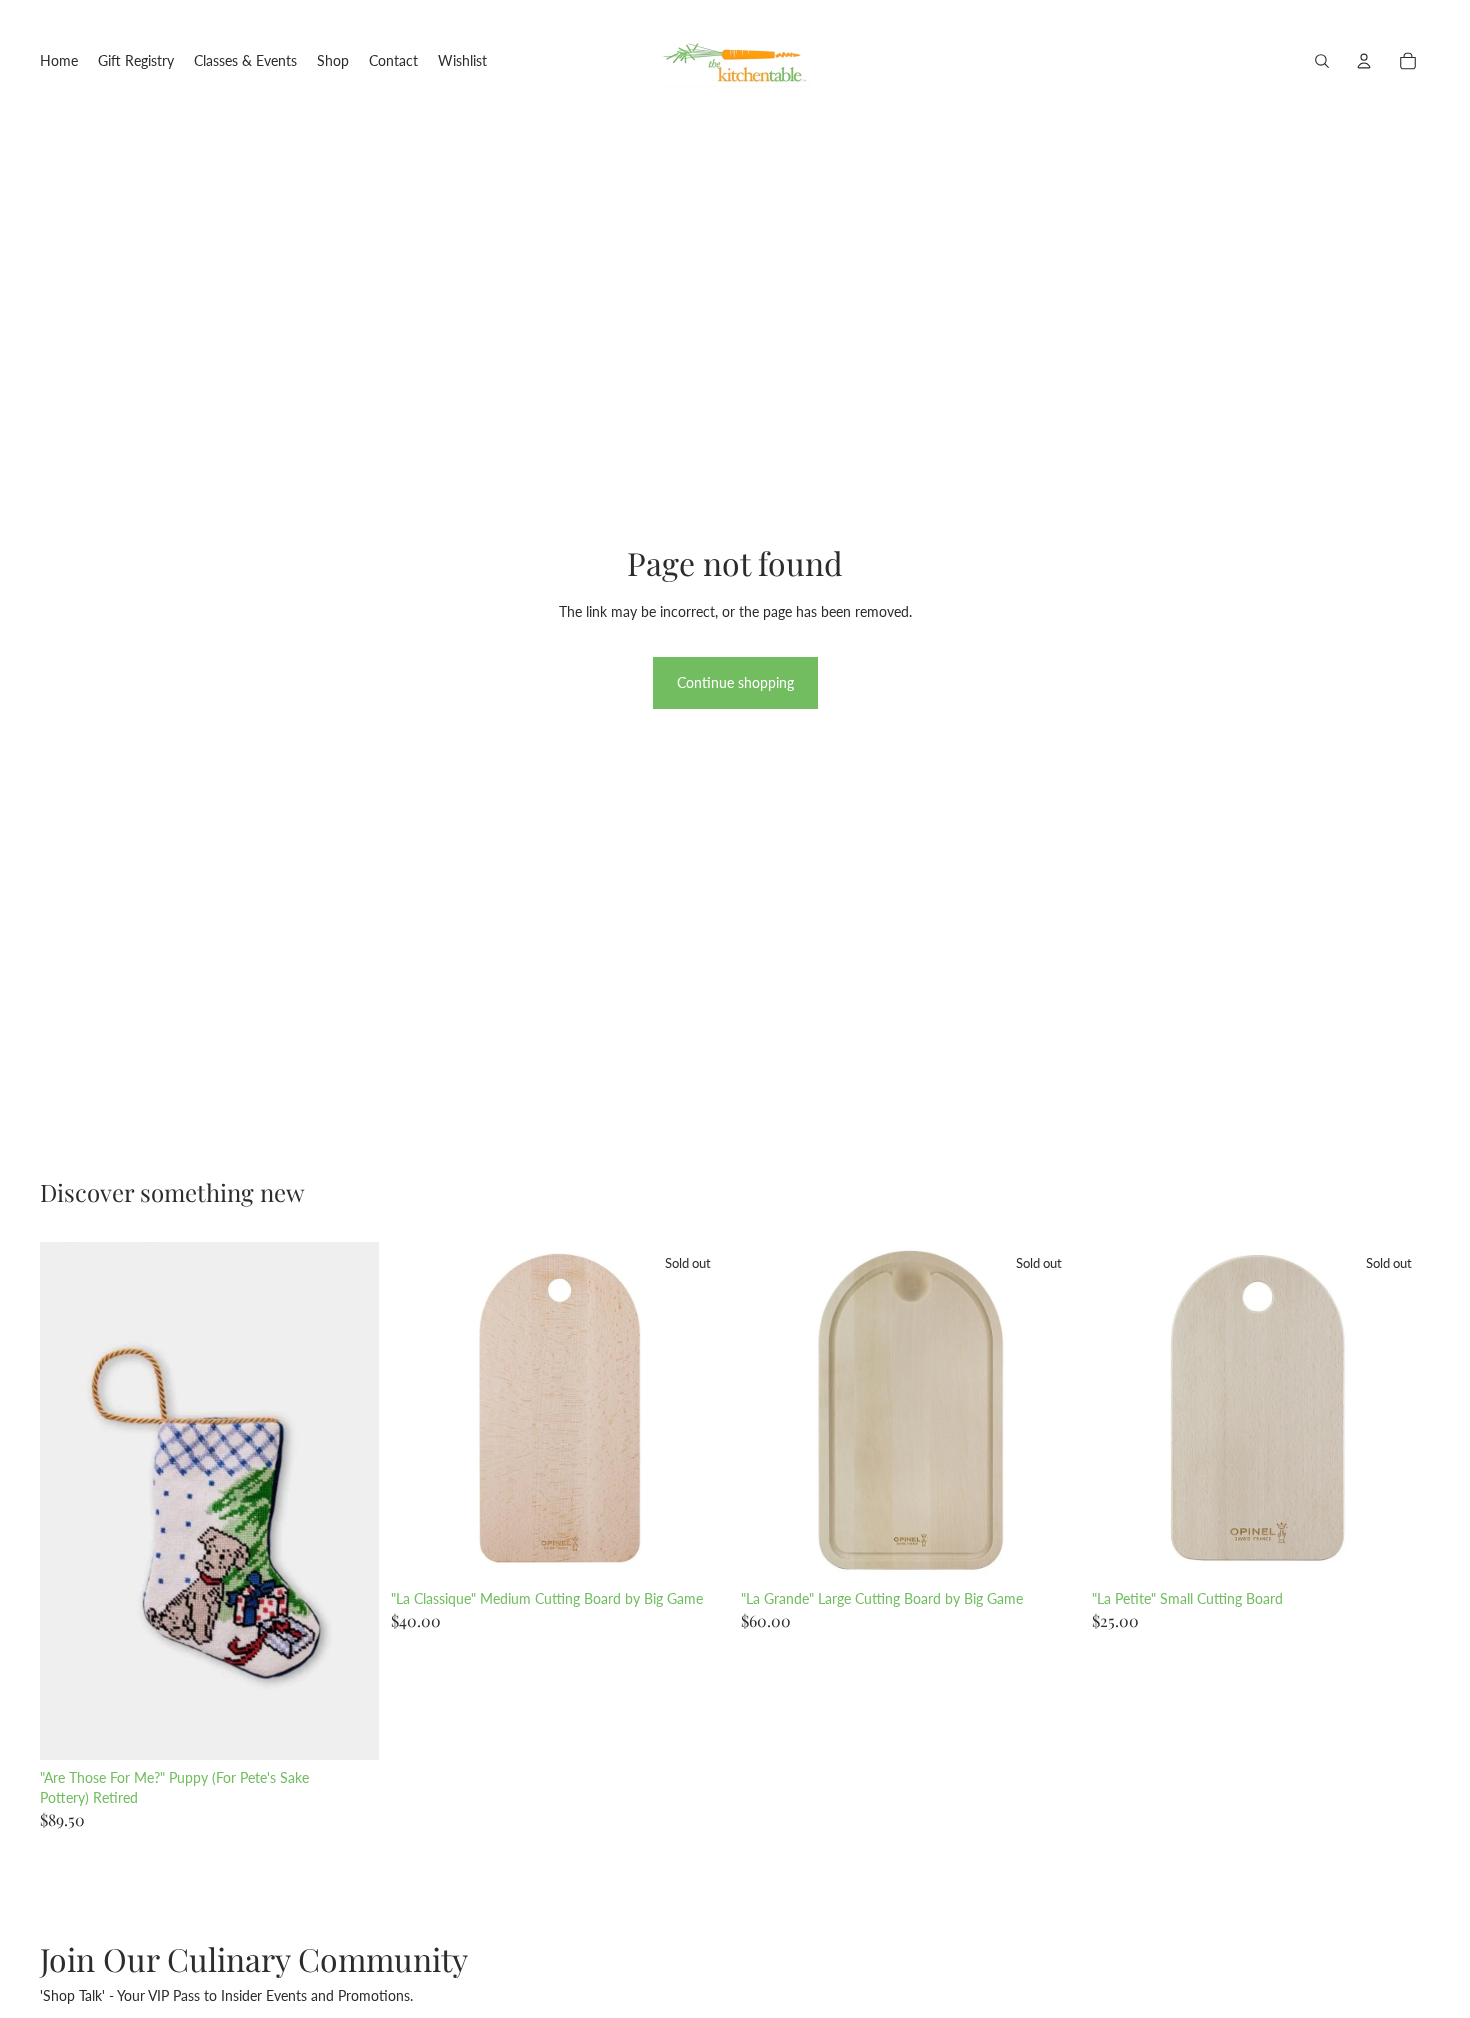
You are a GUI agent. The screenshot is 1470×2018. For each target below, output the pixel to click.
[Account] (1364, 61)
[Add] (348, 1729)
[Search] (1322, 61)
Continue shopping (735, 682)
